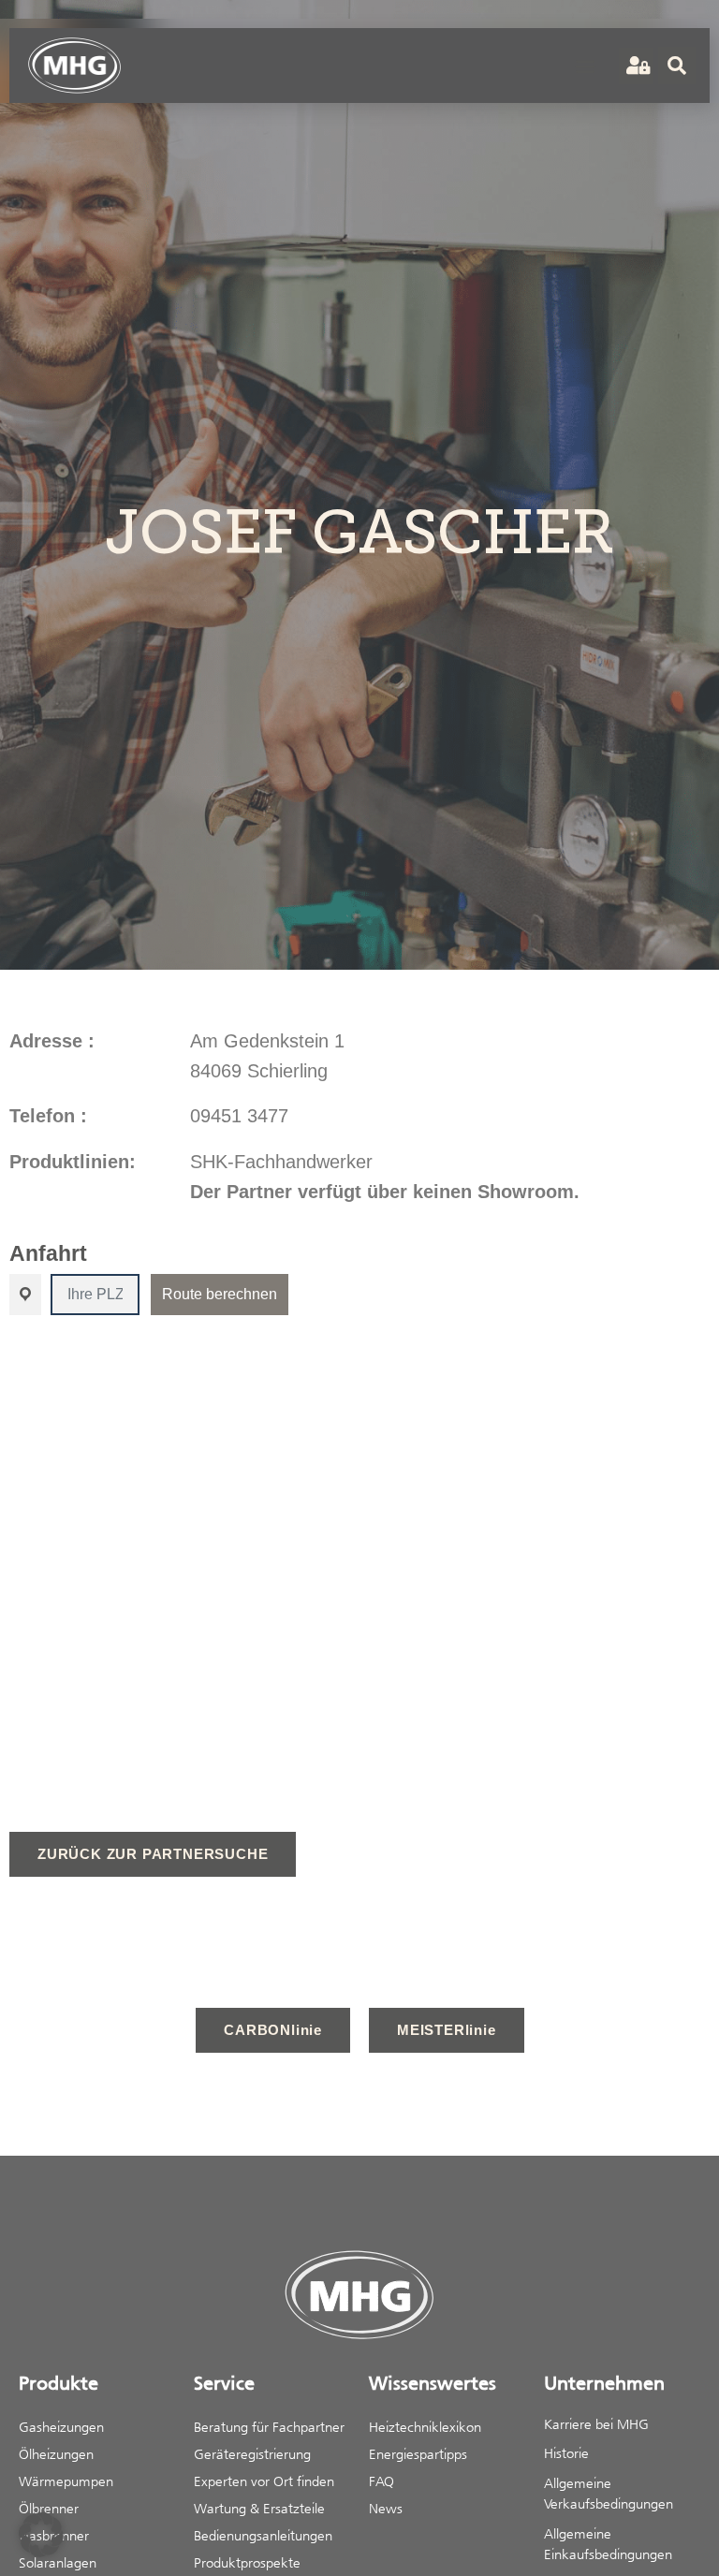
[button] (585, 66)
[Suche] (677, 66)
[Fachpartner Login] (636, 66)
